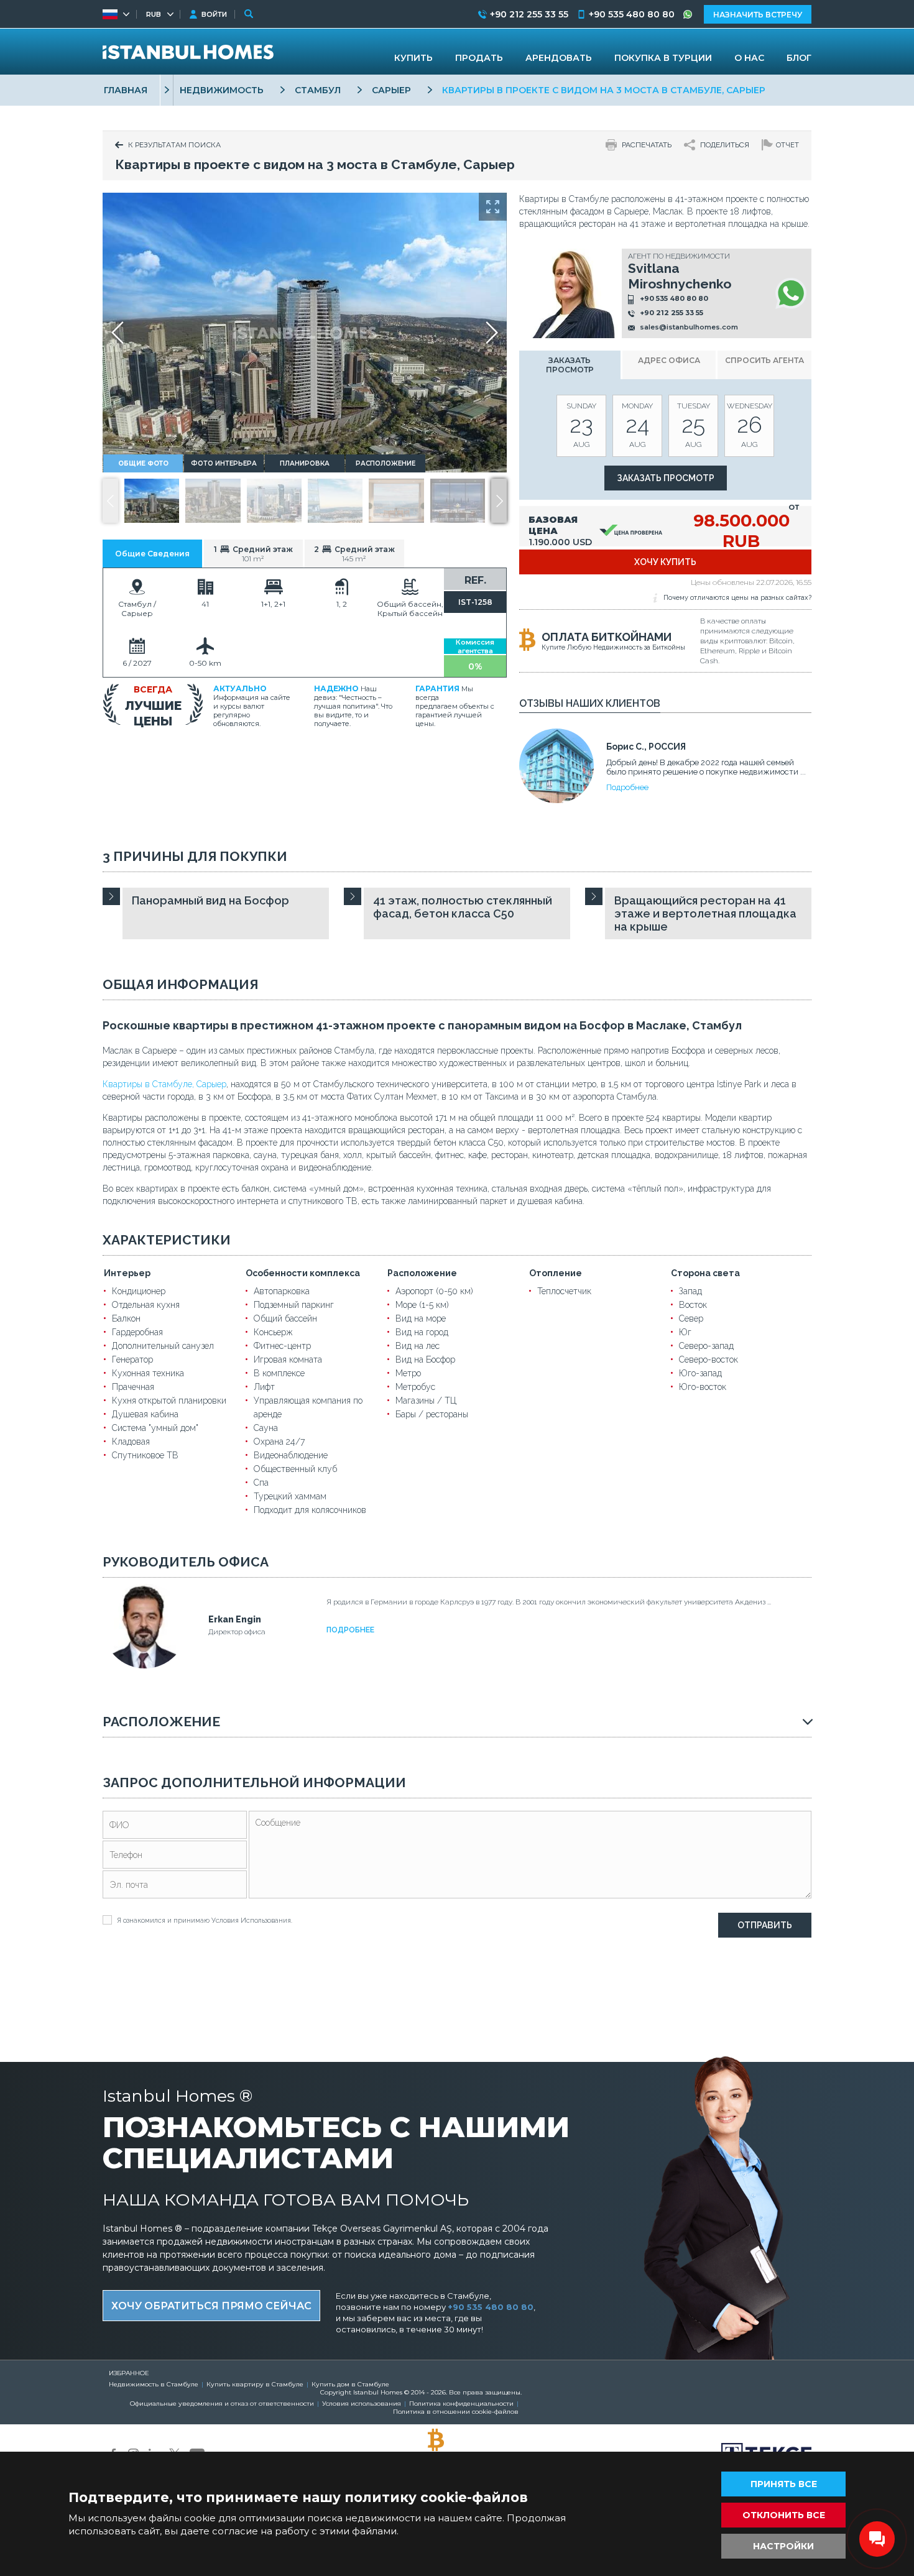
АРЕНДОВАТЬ (559, 58)
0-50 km (205, 663)
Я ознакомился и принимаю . (205, 1920)
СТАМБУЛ (318, 90)
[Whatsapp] (791, 293)
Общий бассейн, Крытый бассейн (410, 609)
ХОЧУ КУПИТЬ (665, 562)
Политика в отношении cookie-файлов (456, 2412)
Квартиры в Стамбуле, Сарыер (164, 1084)
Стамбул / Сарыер (137, 609)
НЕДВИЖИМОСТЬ (222, 90)
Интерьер (127, 1273)
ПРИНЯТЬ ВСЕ (784, 2484)
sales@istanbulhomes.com (689, 327)
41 (205, 604)
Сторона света (705, 1273)
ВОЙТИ (214, 14)
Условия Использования (251, 1920)
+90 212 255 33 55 (672, 313)
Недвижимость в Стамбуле (154, 2384)
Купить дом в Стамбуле (350, 2384)
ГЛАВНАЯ (126, 90)
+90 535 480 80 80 (674, 298)
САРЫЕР (391, 90)
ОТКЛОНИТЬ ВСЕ (784, 2515)
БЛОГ (799, 58)
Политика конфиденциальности (461, 2403)
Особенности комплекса (303, 1273)
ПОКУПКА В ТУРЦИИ (663, 58)
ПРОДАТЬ (479, 58)
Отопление (556, 1273)
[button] (499, 501)
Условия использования (362, 2403)
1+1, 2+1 (273, 604)
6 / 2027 (137, 663)
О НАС (749, 58)
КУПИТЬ (413, 58)
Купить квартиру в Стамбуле (255, 2384)
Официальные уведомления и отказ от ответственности (222, 2403)
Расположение (422, 1273)
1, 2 (342, 604)
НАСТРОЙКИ (783, 2546)
